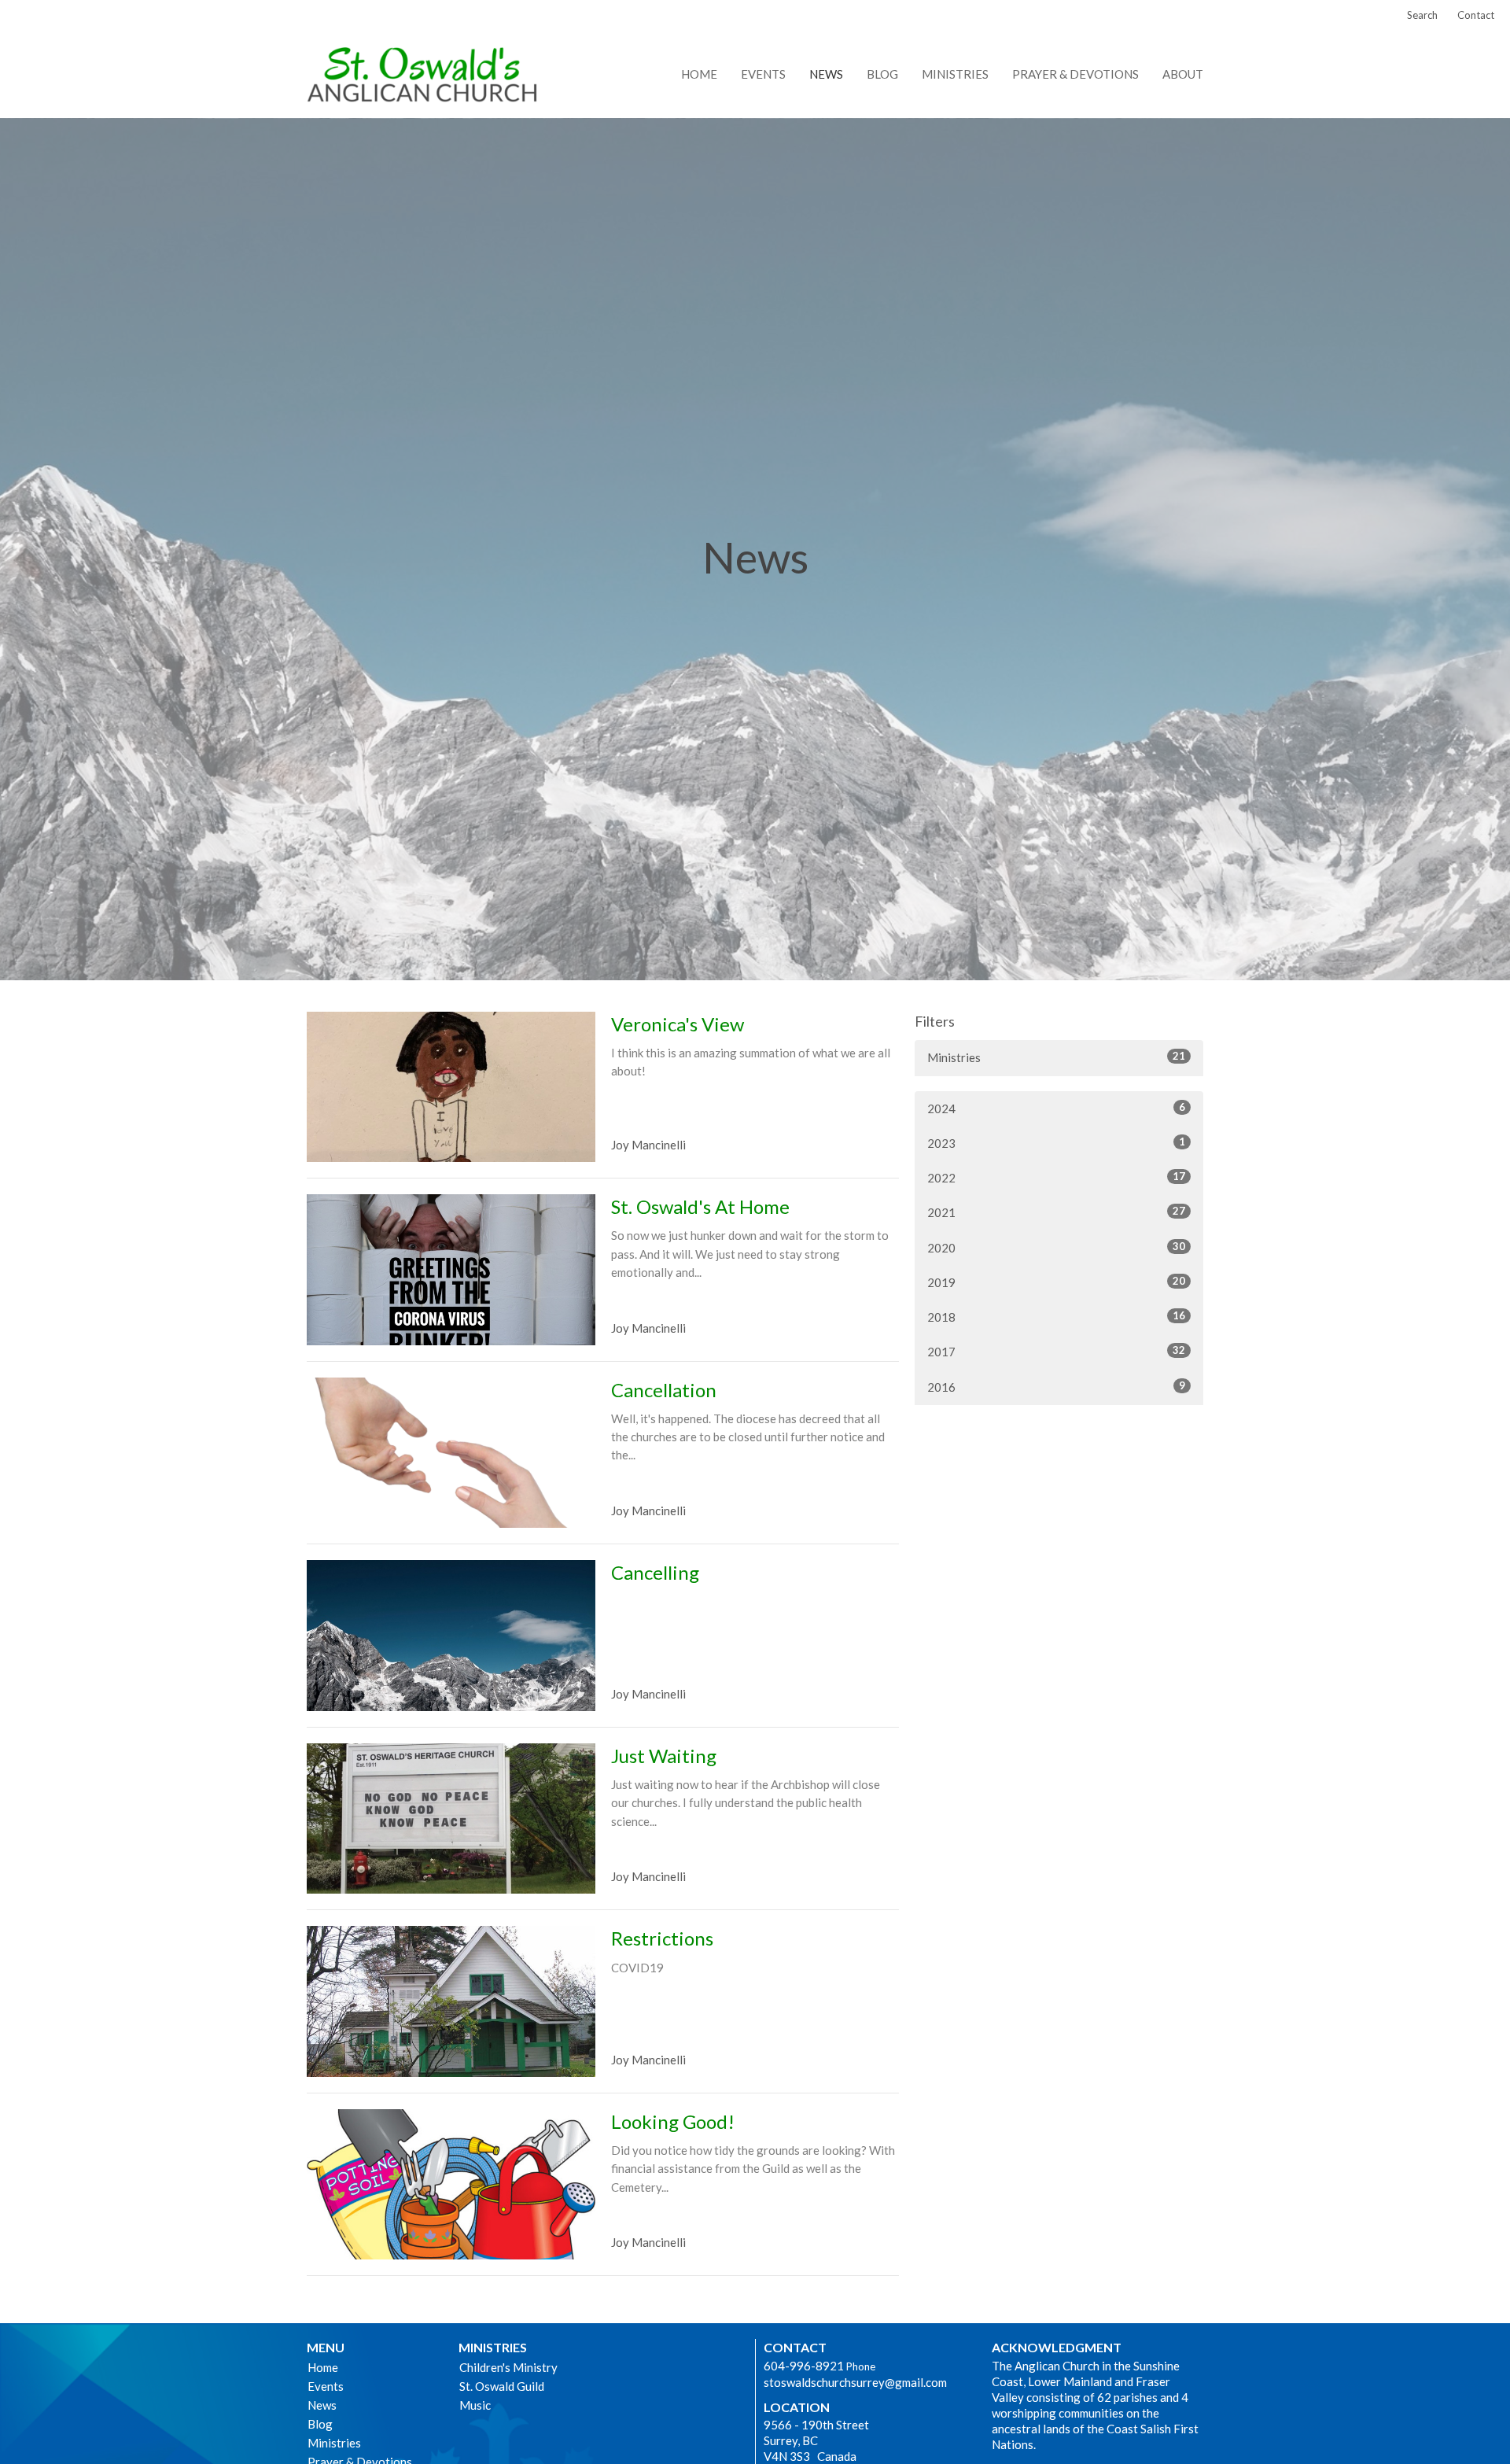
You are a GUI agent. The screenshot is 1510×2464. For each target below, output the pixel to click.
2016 (1056, 1387)
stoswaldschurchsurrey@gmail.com (855, 2382)
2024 (1056, 1108)
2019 (1056, 1282)
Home (699, 74)
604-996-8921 (804, 2366)
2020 (1056, 1247)
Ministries (955, 74)
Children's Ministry (508, 2367)
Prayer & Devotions (1075, 74)
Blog (882, 74)
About (1183, 74)
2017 (1056, 1351)
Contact (1476, 15)
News (826, 74)
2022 (1056, 1177)
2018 (1056, 1317)
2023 (1056, 1143)
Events (763, 74)
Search (1422, 15)
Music (475, 2405)
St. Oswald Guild (502, 2386)
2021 (1056, 1212)
